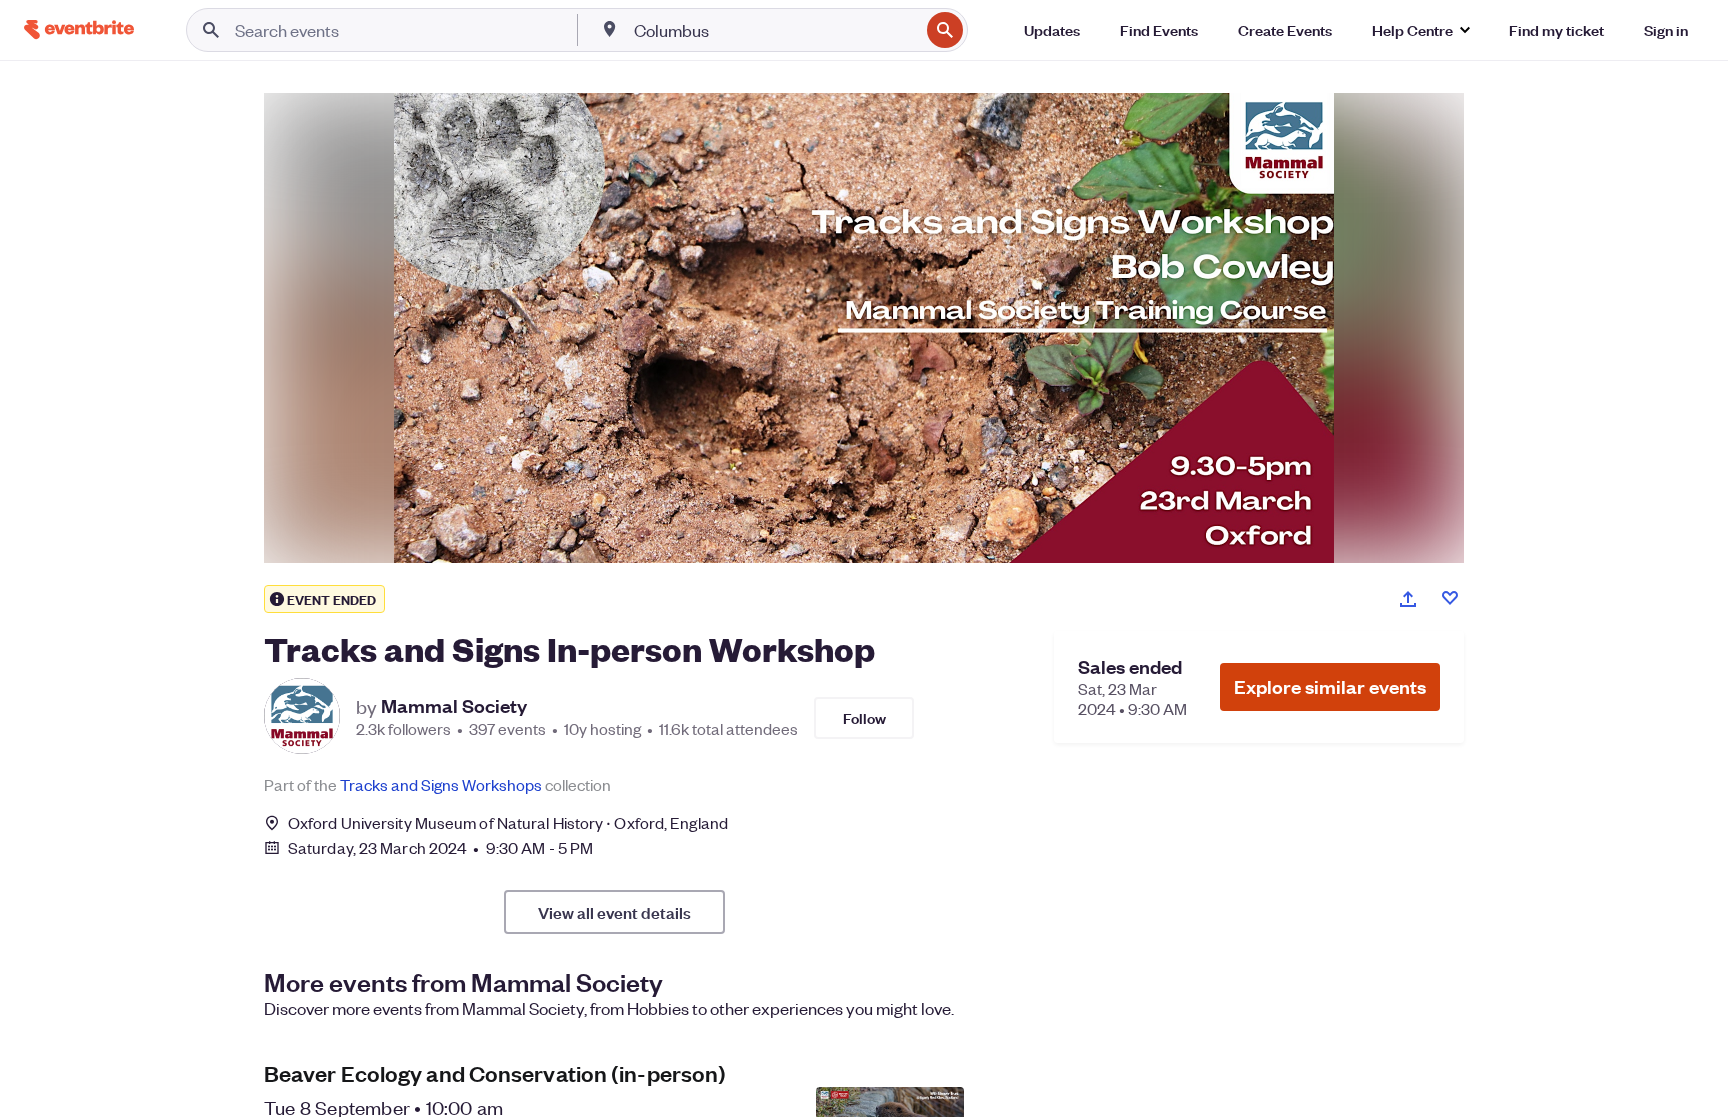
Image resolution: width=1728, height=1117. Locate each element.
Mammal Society (454, 706)
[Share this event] (1408, 599)
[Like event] (1450, 598)
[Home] (79, 29)
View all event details (614, 912)
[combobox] (774, 30)
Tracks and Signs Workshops (441, 784)
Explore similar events (1330, 686)
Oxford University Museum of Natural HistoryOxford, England (508, 822)
